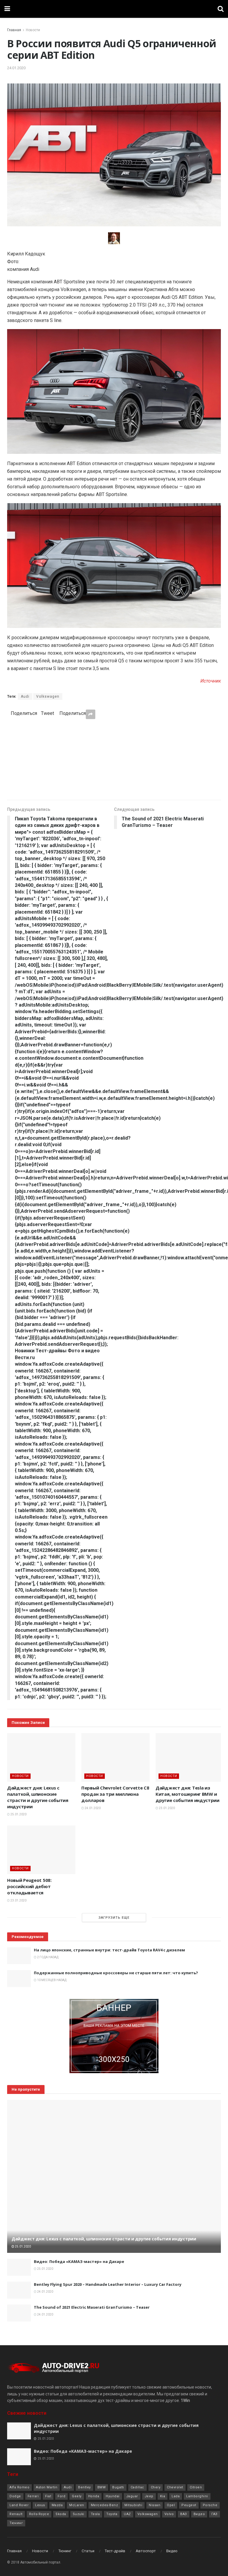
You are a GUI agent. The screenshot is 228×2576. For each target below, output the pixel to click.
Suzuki (79, 2514)
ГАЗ (214, 2514)
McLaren (77, 2505)
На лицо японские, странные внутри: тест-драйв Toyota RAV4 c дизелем (109, 1950)
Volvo (169, 2514)
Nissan (155, 2505)
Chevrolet (175, 2487)
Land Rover (19, 2505)
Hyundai (113, 2496)
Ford (61, 2496)
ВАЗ (184, 2514)
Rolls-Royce (39, 2514)
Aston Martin (47, 2487)
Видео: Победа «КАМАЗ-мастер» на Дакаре (79, 2261)
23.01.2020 (167, 1808)
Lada (176, 2496)
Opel (171, 2505)
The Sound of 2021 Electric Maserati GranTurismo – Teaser (92, 2307)
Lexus (40, 2505)
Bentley (84, 2487)
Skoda (61, 2514)
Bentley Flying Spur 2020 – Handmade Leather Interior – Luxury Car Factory (108, 2284)
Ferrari (33, 2496)
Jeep (149, 2496)
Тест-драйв (115, 2551)
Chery (156, 2487)
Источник (211, 681)
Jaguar (132, 2496)
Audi (25, 696)
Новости (33, 30)
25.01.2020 (18, 1814)
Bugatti (118, 2487)
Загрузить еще (114, 1918)
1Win (185, 2400)
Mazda (57, 2505)
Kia (163, 2496)
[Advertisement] (114, 759)
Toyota (112, 2514)
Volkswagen (48, 696)
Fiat (48, 2496)
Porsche (210, 2505)
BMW (102, 2487)
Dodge (15, 2496)
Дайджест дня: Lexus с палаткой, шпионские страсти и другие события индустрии (38, 1797)
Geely (77, 2496)
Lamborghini (197, 2496)
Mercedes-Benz (104, 2505)
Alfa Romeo (19, 2487)
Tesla (95, 2514)
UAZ (127, 2514)
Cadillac (137, 2487)
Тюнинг (16, 2523)
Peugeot (189, 2505)
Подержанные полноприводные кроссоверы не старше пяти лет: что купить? (116, 1973)
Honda (94, 2496)
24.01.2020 (16, 68)
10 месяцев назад (52, 1980)
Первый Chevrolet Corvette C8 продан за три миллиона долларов (115, 1794)
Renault (16, 2514)
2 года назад (47, 1957)
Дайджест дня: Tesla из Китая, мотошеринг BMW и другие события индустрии (187, 1794)
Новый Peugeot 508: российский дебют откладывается (29, 1886)
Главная (14, 30)
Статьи (88, 2551)
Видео (199, 2514)
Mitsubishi (133, 2505)
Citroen (196, 2487)
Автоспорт (146, 2551)
